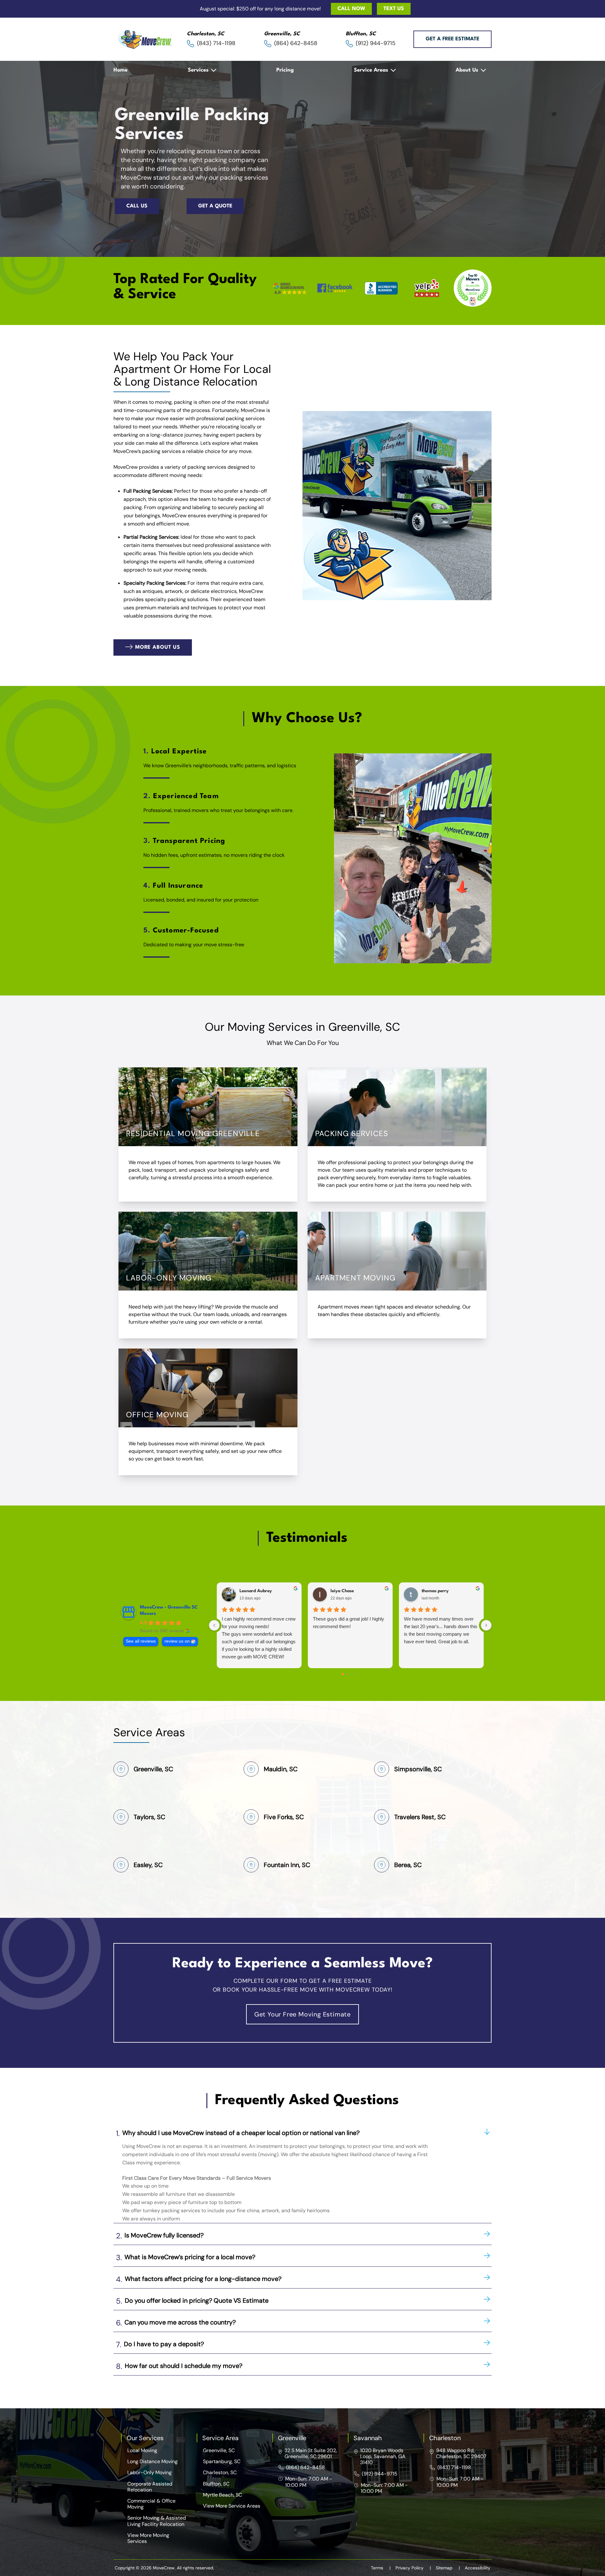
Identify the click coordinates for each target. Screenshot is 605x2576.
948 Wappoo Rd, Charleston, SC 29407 (461, 2453)
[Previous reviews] (214, 1625)
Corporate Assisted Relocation (150, 2487)
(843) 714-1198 (454, 2467)
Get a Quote (215, 206)
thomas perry (435, 1591)
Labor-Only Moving (150, 2472)
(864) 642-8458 (305, 2467)
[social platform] (290, 289)
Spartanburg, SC (222, 2461)
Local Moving (142, 2450)
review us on (177, 1641)
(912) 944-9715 (380, 2474)
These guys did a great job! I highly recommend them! (349, 1623)
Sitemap (448, 2568)
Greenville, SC (219, 2450)
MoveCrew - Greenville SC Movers (169, 1611)
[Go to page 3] (358, 1674)
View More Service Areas (232, 2506)
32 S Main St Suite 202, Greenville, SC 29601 (311, 2453)
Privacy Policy (413, 2568)
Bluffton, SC (216, 2484)
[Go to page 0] (343, 1674)
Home (121, 70)
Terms (381, 2568)
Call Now (351, 9)
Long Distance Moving (153, 2461)
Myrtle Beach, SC (222, 2495)
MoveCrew (253, 410)
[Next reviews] (486, 1625)
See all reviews (141, 1641)
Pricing (285, 70)
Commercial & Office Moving (151, 2504)
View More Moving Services (148, 2538)
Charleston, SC (220, 2472)
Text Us (394, 9)
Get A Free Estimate (452, 39)
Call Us (137, 206)
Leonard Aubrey (256, 1591)
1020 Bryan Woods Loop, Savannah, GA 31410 (383, 2456)
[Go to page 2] (353, 1674)
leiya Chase (342, 1591)
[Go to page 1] (348, 1674)
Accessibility (478, 2568)
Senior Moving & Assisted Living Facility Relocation (157, 2521)
